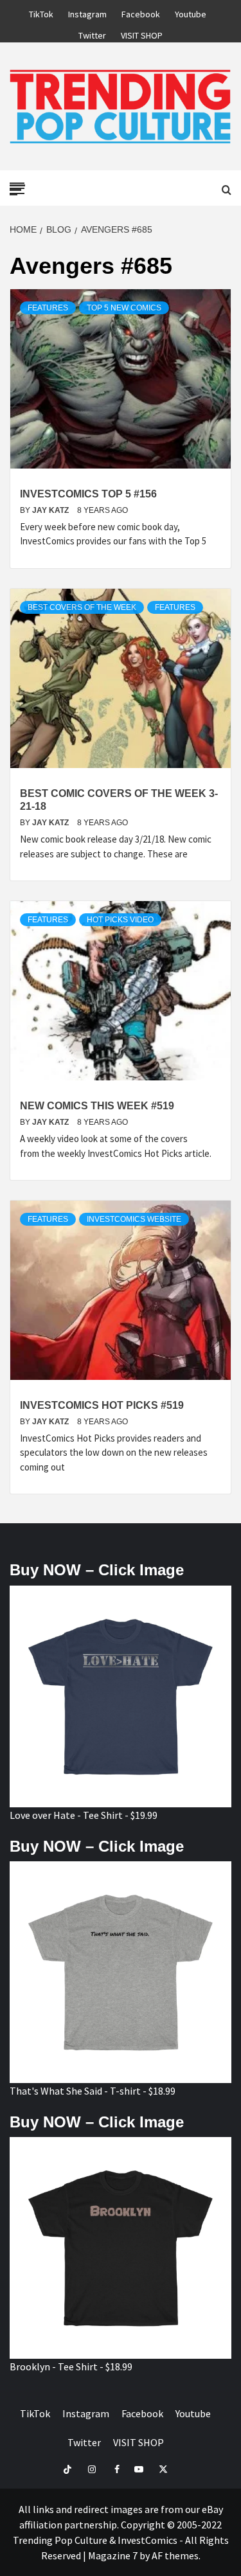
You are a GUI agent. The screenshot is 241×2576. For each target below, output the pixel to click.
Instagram (87, 12)
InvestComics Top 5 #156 (88, 494)
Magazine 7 (113, 2555)
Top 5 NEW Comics (124, 308)
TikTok (41, 12)
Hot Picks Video (120, 920)
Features (48, 308)
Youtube (191, 12)
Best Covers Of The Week (82, 607)
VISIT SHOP (142, 33)
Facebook (141, 12)
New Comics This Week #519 (97, 1106)
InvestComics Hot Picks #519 (102, 1405)
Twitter (92, 33)
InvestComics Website (134, 1219)
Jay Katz (51, 510)
